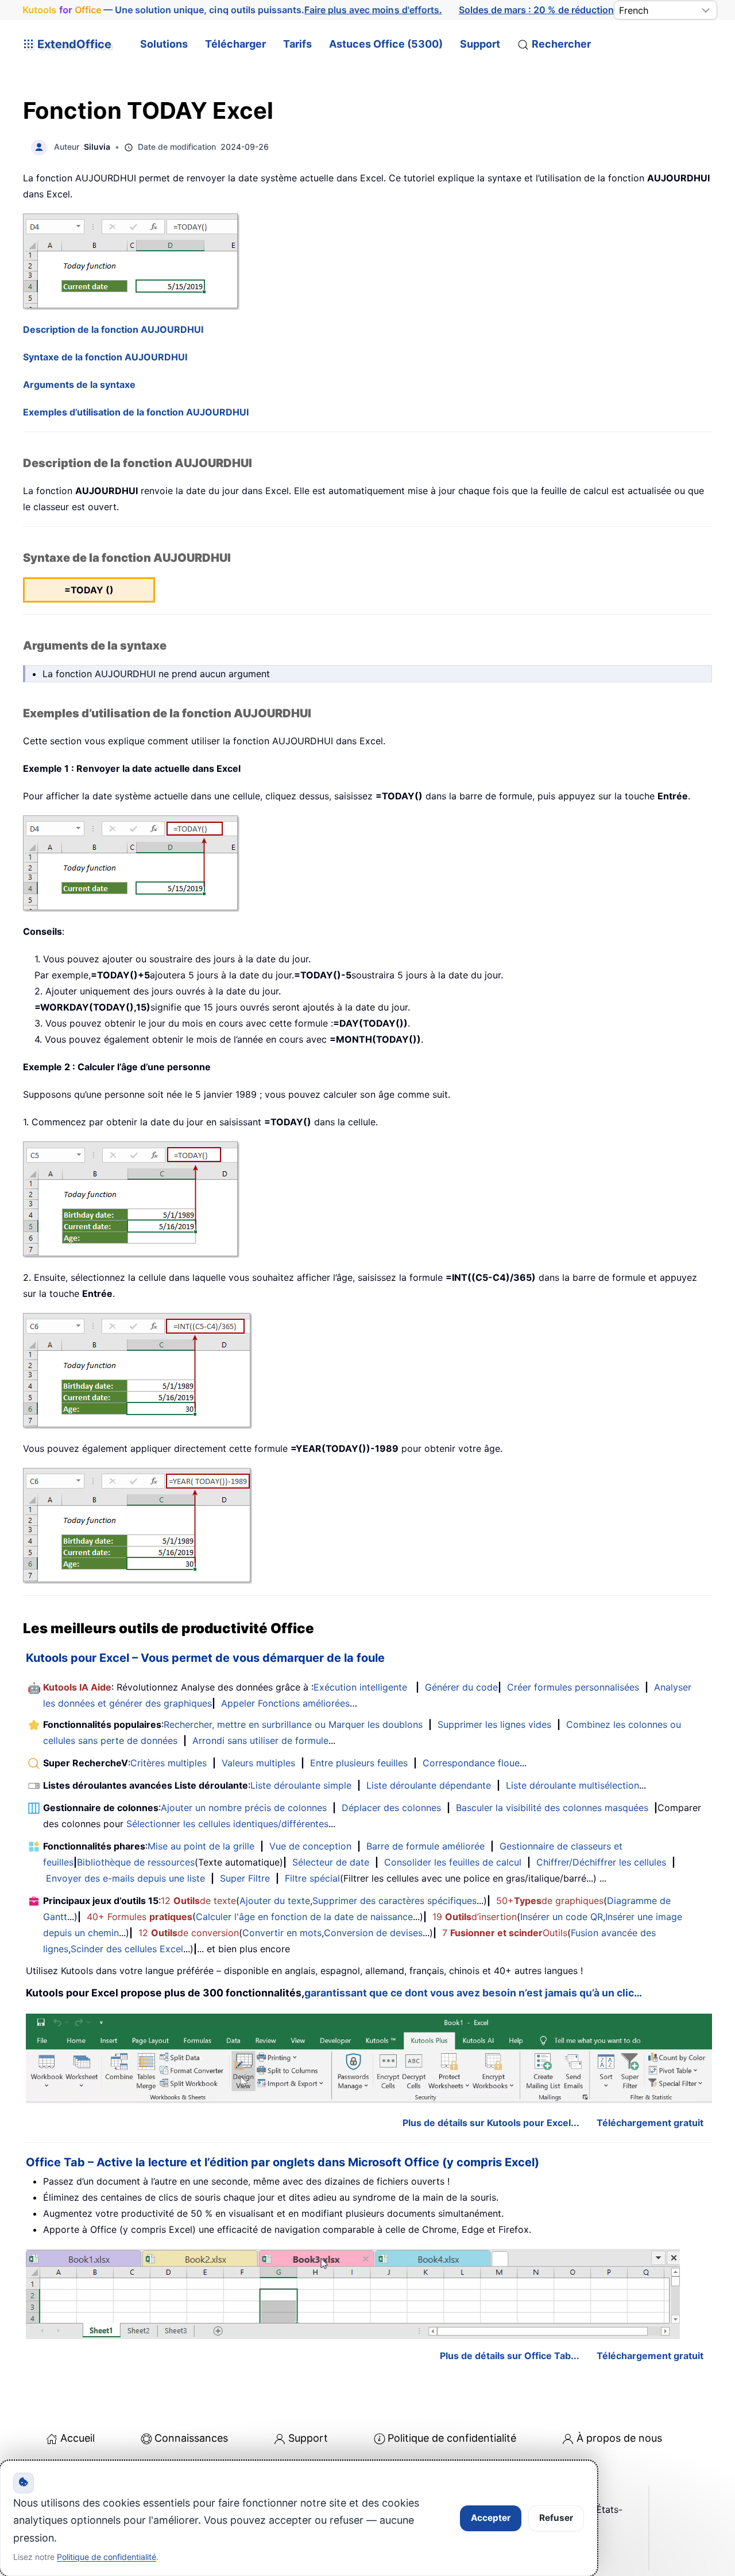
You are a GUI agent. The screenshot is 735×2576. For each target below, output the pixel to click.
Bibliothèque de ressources (136, 1862)
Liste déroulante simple (301, 1785)
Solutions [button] (164, 44)
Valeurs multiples (258, 1763)
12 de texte (198, 1901)
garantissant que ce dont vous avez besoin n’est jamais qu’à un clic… (473, 1993)
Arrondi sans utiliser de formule (260, 1740)
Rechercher (561, 44)
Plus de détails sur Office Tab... (510, 2356)
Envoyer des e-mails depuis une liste (125, 1878)
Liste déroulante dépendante (429, 1785)
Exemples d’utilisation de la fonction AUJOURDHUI (136, 412)
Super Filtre (245, 1878)
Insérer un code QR (562, 1917)
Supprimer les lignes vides (494, 1724)
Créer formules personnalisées (573, 1687)
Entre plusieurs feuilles (359, 1763)
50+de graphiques (550, 1901)
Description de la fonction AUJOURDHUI (113, 329)
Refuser (556, 2518)
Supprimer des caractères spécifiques (394, 1901)
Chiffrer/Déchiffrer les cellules (601, 1862)
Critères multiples (169, 1763)
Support (480, 44)
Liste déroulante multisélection (572, 1785)
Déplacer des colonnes (391, 1808)
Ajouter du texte (275, 1901)
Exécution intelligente (360, 1687)
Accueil (78, 2438)
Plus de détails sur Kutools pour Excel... (491, 2123)
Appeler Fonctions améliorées (285, 1703)
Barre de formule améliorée (425, 1846)
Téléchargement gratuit (650, 2123)
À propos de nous (619, 2438)
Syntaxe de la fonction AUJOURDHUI (105, 357)
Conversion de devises (373, 1933)
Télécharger (235, 44)
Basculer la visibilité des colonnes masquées (552, 1808)
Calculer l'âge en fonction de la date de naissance (304, 1917)
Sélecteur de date (331, 1862)
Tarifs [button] (297, 44)
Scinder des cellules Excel (127, 1949)
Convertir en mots (282, 1933)
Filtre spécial (312, 1878)
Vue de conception (310, 1846)
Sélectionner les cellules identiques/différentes (227, 1824)
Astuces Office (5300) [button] (386, 44)
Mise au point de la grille (201, 1846)
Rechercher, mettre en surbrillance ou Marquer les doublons (293, 1724)
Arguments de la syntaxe (79, 384)
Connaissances (191, 2438)
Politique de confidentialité (452, 2438)
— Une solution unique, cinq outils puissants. (232, 10)
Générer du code (461, 1687)
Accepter (491, 2518)
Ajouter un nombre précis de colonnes (244, 1808)
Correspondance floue (471, 1763)
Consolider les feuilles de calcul (453, 1862)
